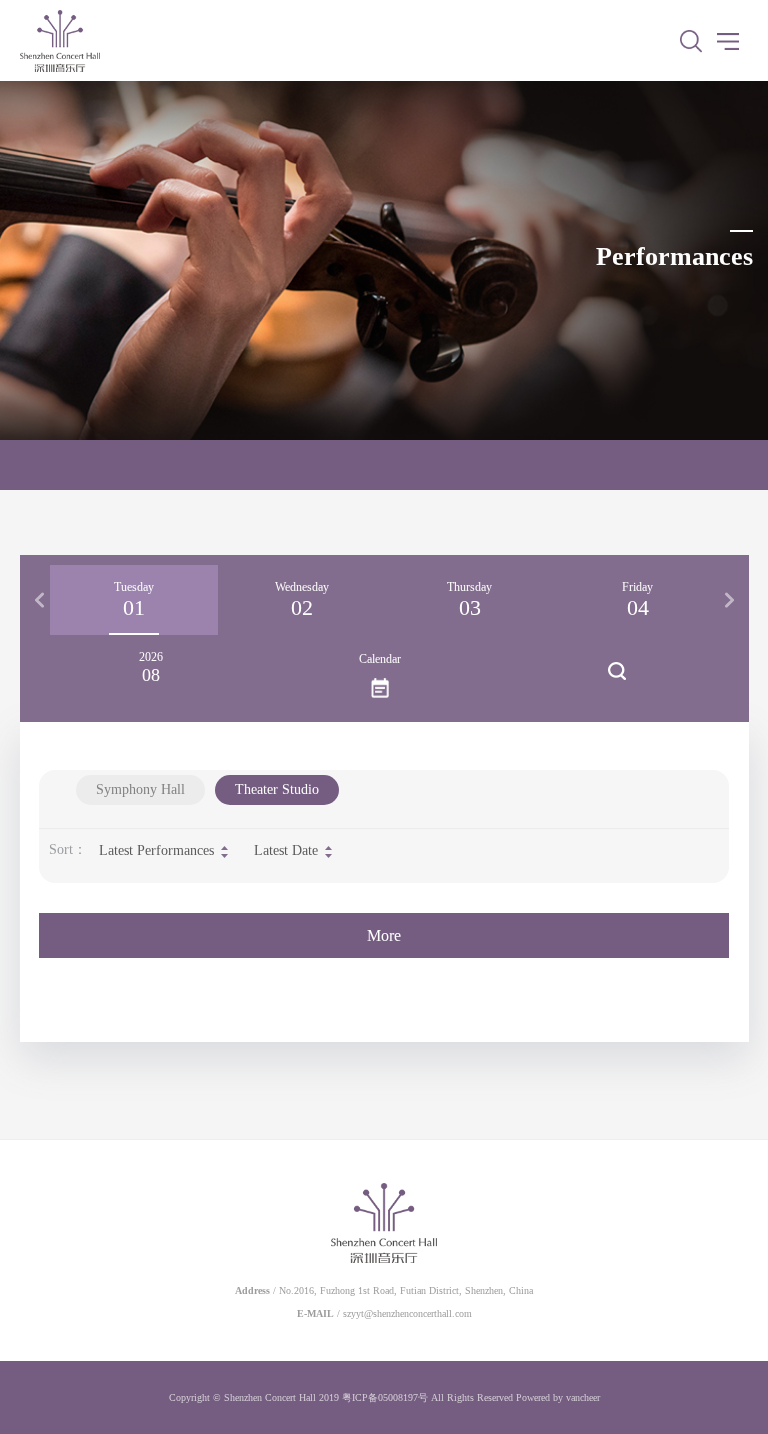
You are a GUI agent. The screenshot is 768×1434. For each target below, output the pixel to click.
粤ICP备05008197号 (385, 1397)
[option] (134, 600)
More (384, 935)
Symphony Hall (140, 789)
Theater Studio (277, 789)
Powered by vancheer (558, 1397)
